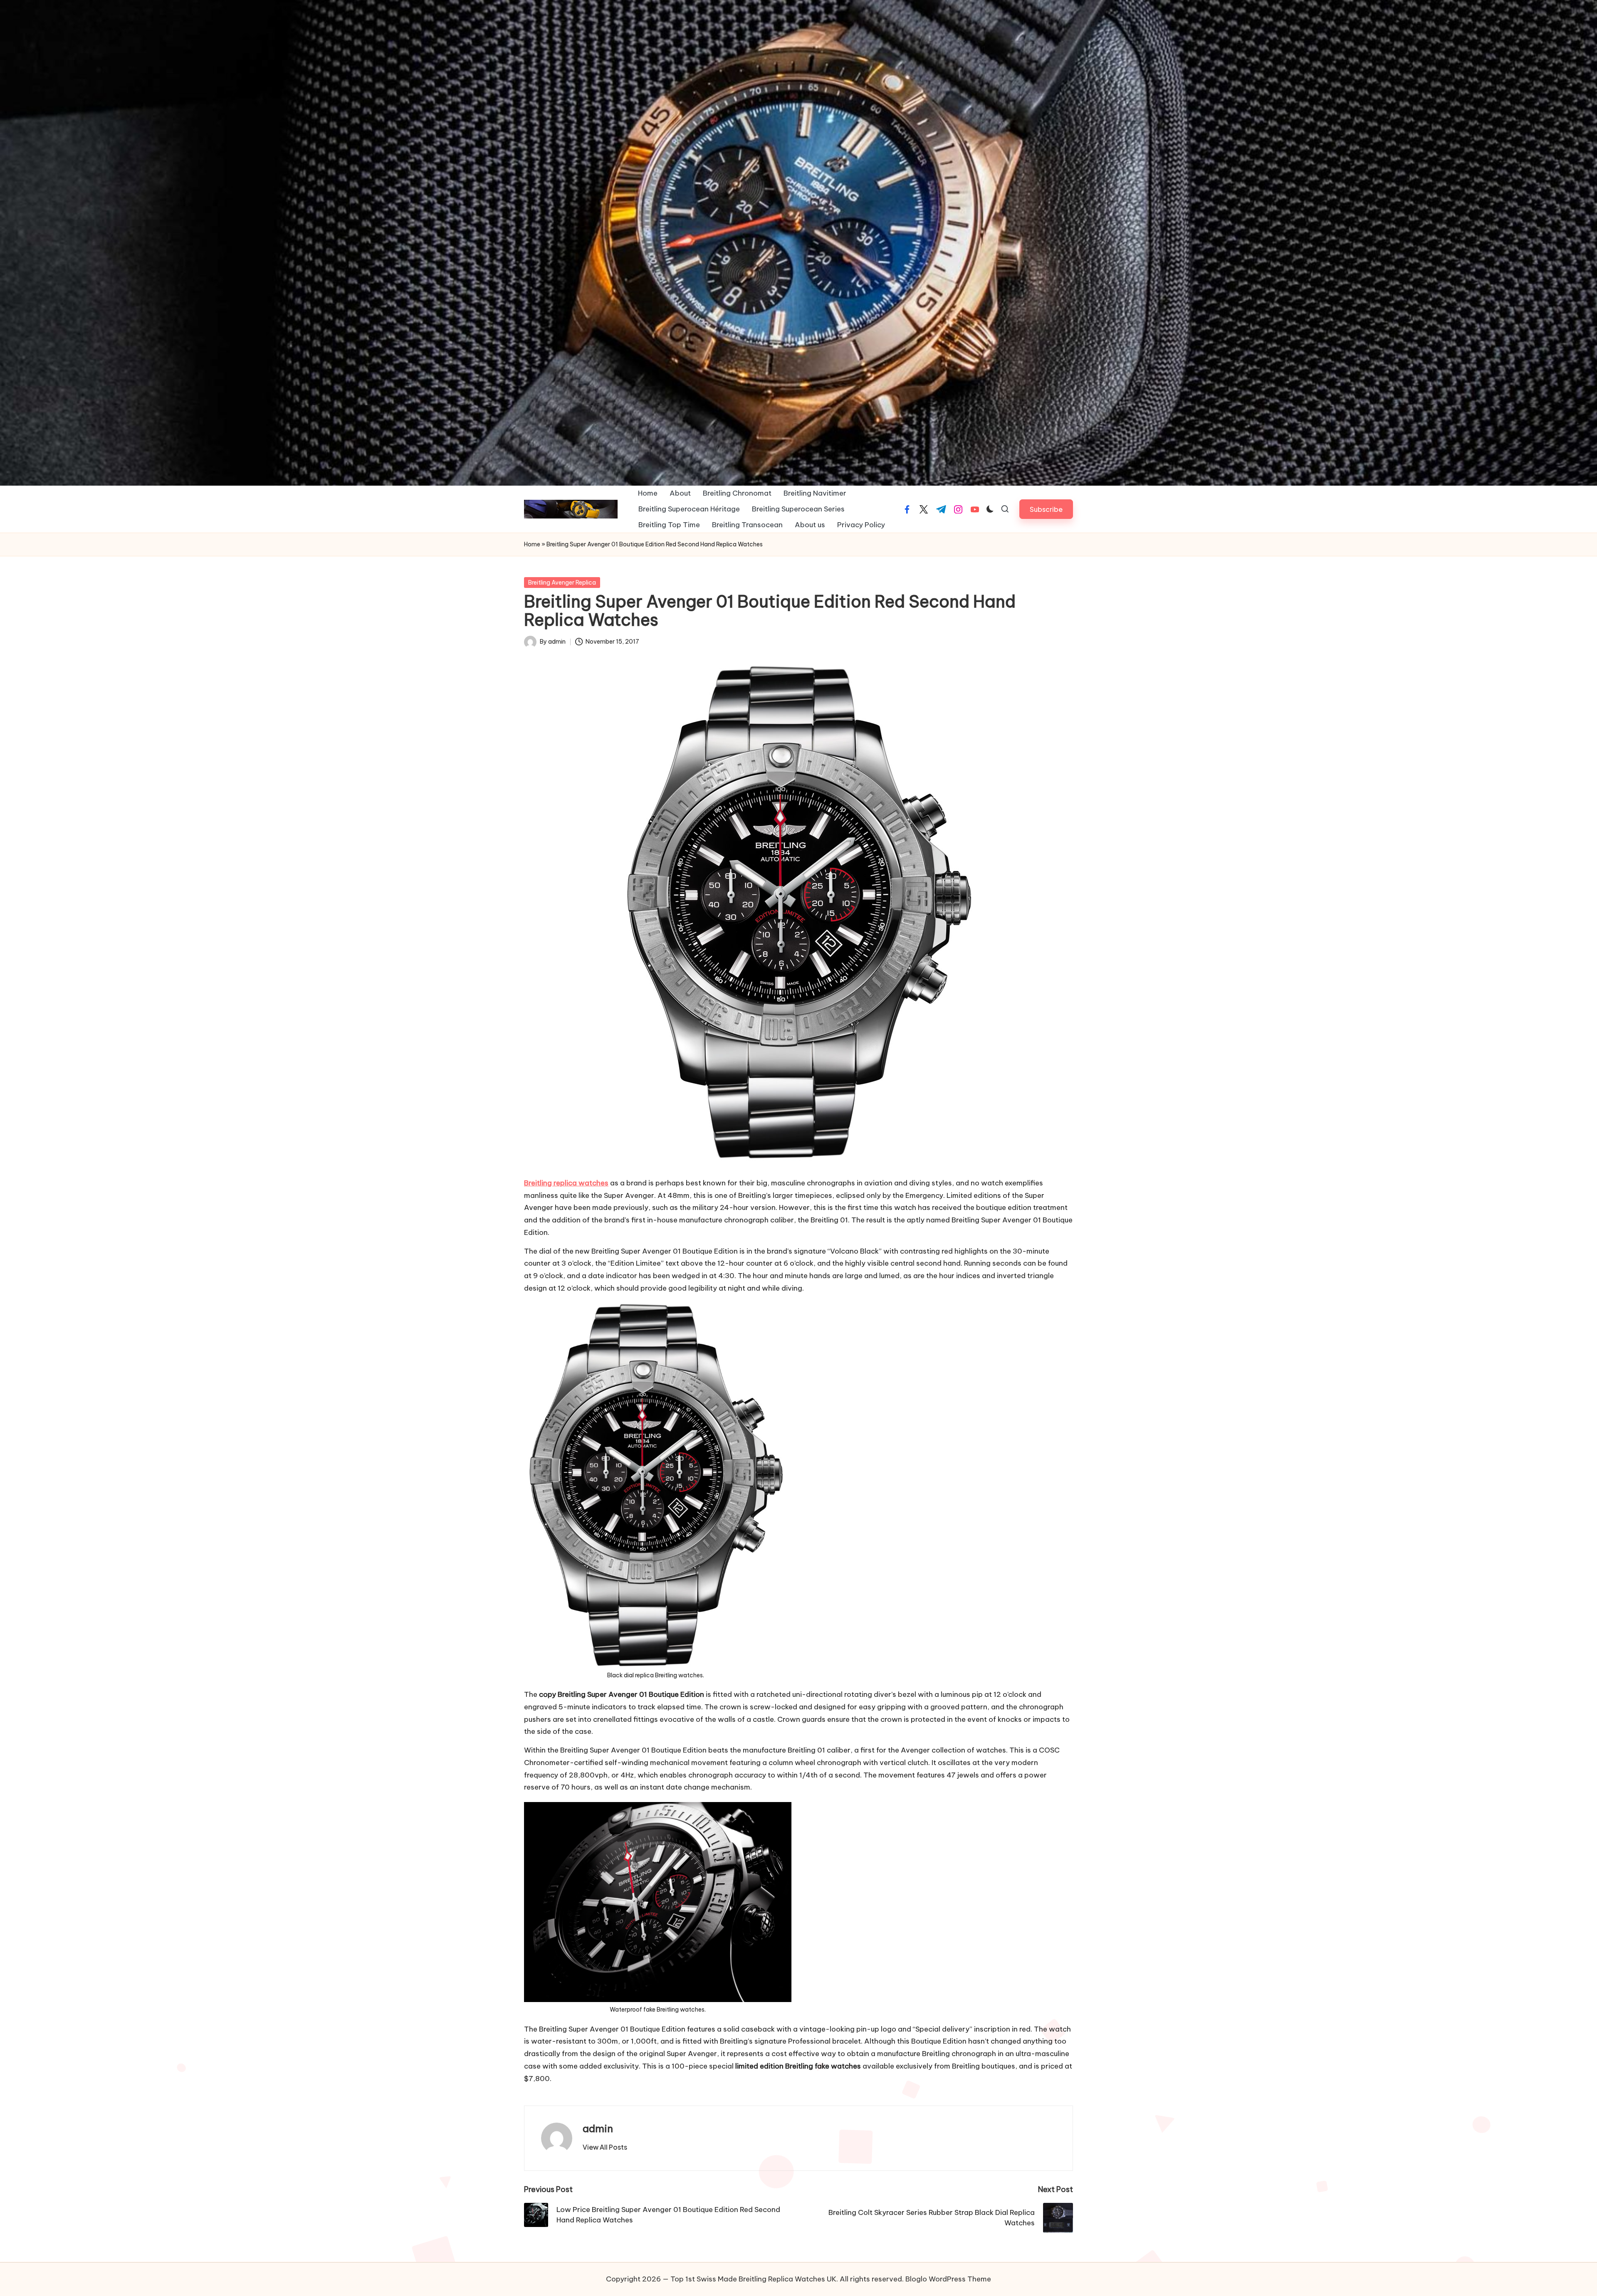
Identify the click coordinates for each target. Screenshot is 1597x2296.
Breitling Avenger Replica (562, 583)
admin (598, 2128)
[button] (1046, 509)
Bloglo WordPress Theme (948, 2279)
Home (532, 544)
